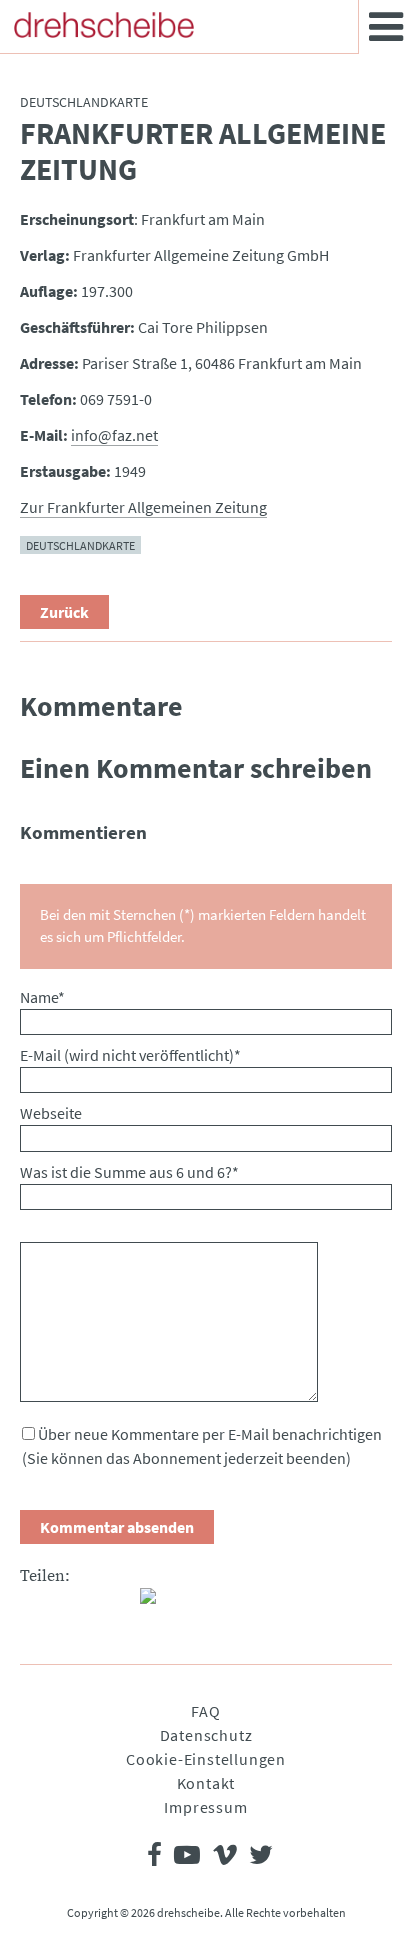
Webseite (51, 1113)
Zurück (64, 612)
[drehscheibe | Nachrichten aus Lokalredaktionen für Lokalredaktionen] (104, 25)
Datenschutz (206, 1735)
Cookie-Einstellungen (206, 1759)
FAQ (205, 1711)
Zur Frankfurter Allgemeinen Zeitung (143, 507)
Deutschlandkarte (80, 544)
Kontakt (206, 1783)
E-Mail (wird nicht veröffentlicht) (130, 1055)
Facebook (36, 1604)
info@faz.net (114, 435)
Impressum (205, 1807)
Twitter (76, 1604)
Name (42, 997)
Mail (116, 1604)
